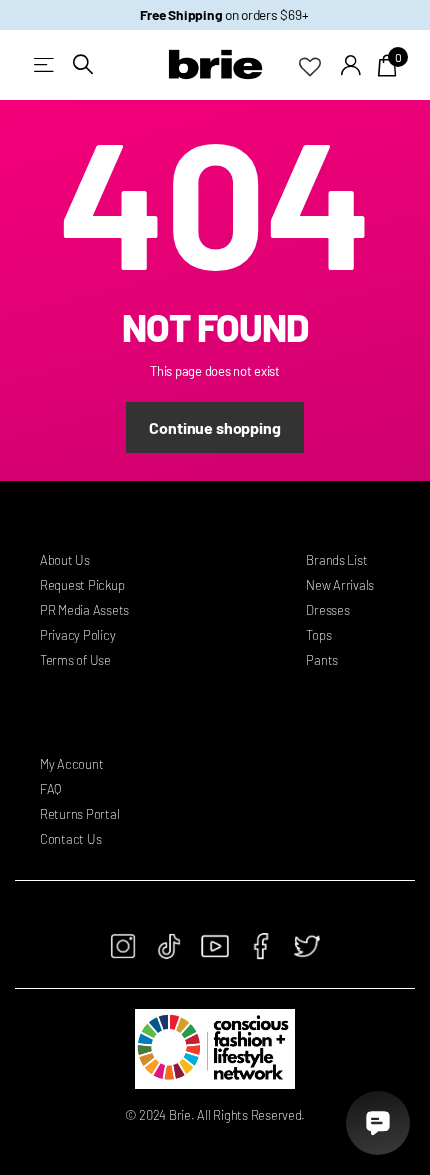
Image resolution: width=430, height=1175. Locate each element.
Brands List (336, 560)
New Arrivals (340, 585)
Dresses (327, 610)
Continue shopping (214, 427)
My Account (71, 764)
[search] (83, 64)
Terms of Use (75, 660)
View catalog (45, 64)
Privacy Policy (77, 635)
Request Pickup (82, 585)
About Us (65, 560)
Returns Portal (79, 814)
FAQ (50, 789)
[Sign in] (351, 65)
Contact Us (70, 839)
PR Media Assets (84, 610)
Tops (318, 635)
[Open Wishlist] (320, 65)
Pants (322, 660)
